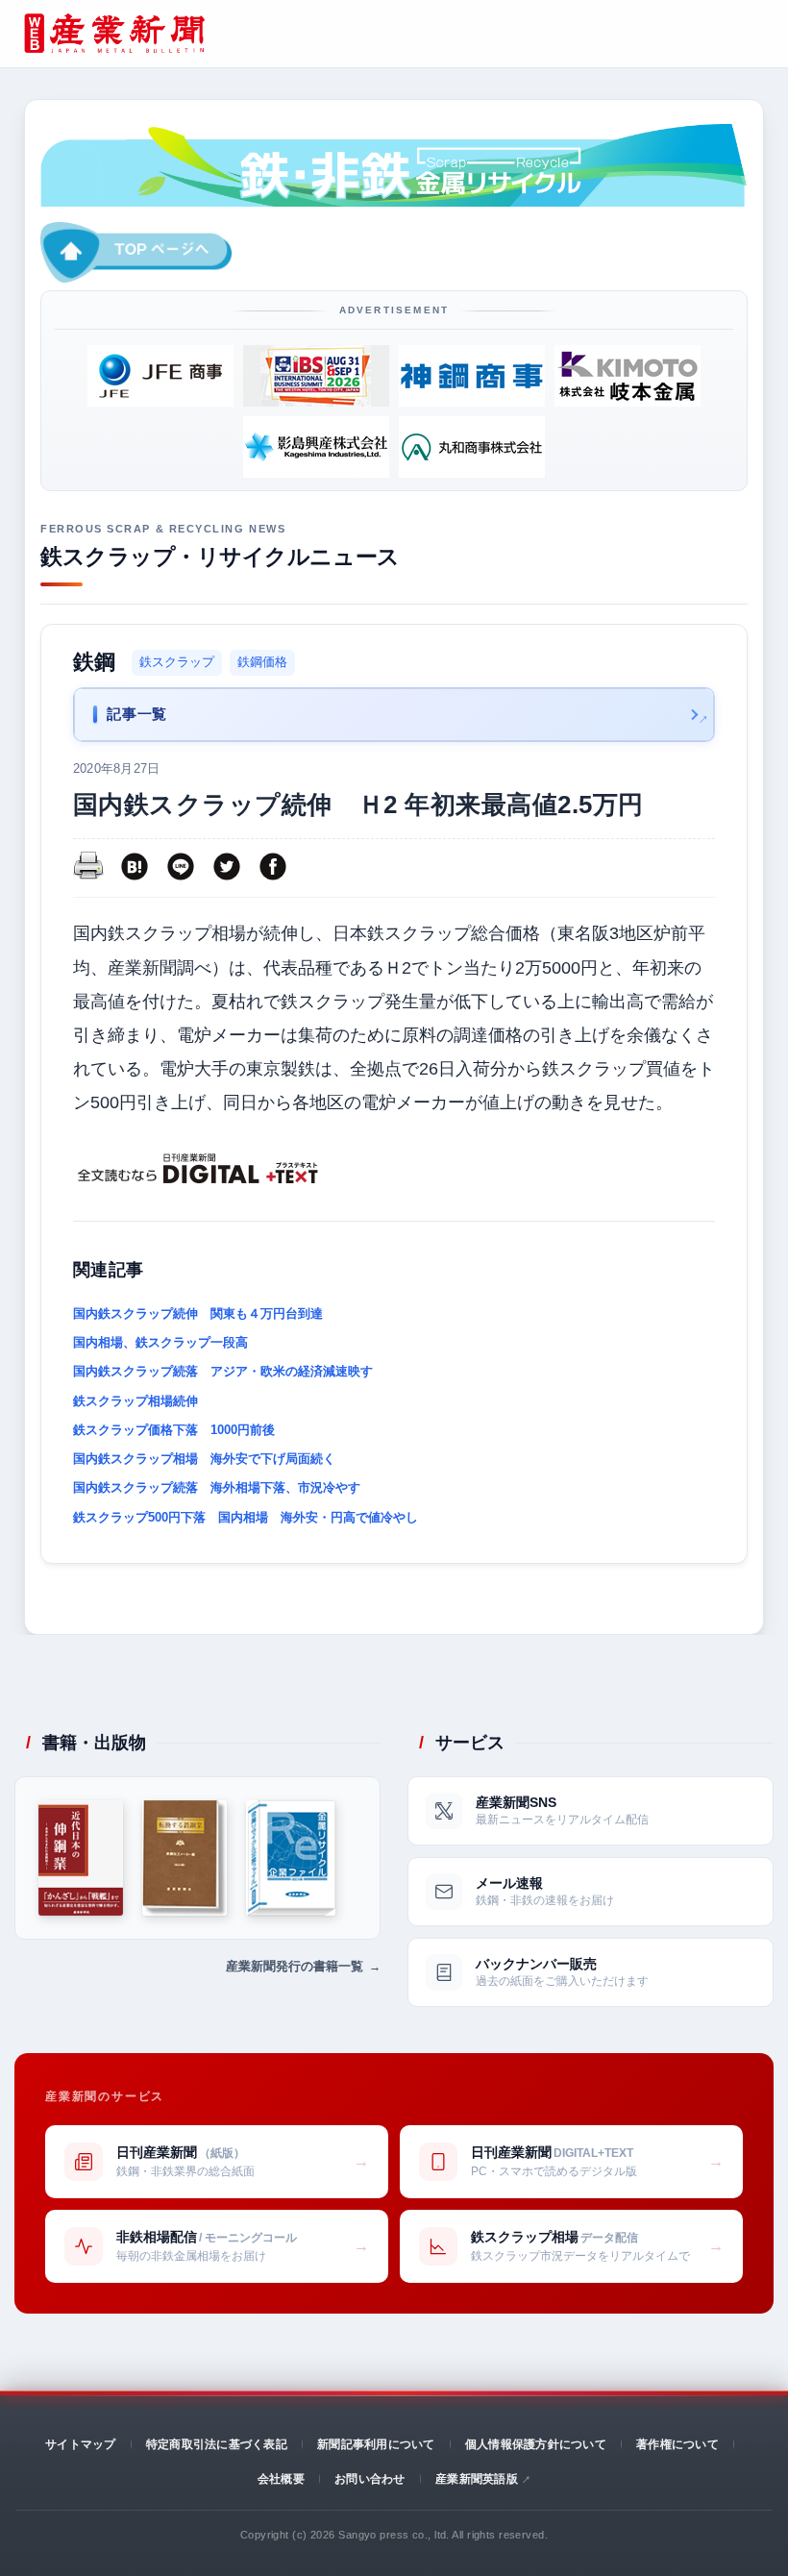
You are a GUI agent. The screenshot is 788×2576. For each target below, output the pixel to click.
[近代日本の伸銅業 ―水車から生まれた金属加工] (81, 1858)
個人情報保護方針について (536, 2444)
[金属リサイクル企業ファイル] (290, 1858)
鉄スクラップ (177, 662)
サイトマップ (80, 2444)
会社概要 (281, 2479)
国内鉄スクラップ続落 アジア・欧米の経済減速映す (223, 1371)
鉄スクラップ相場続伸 (135, 1401)
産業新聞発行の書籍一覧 (295, 1966)
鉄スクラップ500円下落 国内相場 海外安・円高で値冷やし (246, 1517)
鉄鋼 (95, 662)
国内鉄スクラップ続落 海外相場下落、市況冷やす (217, 1487)
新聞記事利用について (376, 2444)
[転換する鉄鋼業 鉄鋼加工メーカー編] (185, 1858)
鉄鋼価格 (262, 662)
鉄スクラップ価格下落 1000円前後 (174, 1430)
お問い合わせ (369, 2479)
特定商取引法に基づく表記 (217, 2444)
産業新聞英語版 (477, 2479)
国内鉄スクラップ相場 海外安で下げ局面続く (204, 1459)
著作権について (677, 2444)
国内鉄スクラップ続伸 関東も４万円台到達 (198, 1313)
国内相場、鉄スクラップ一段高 (167, 1342)
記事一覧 (136, 714)
